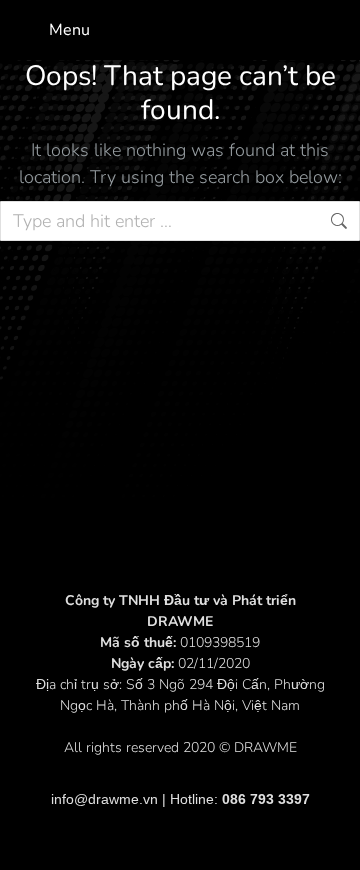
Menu (69, 30)
